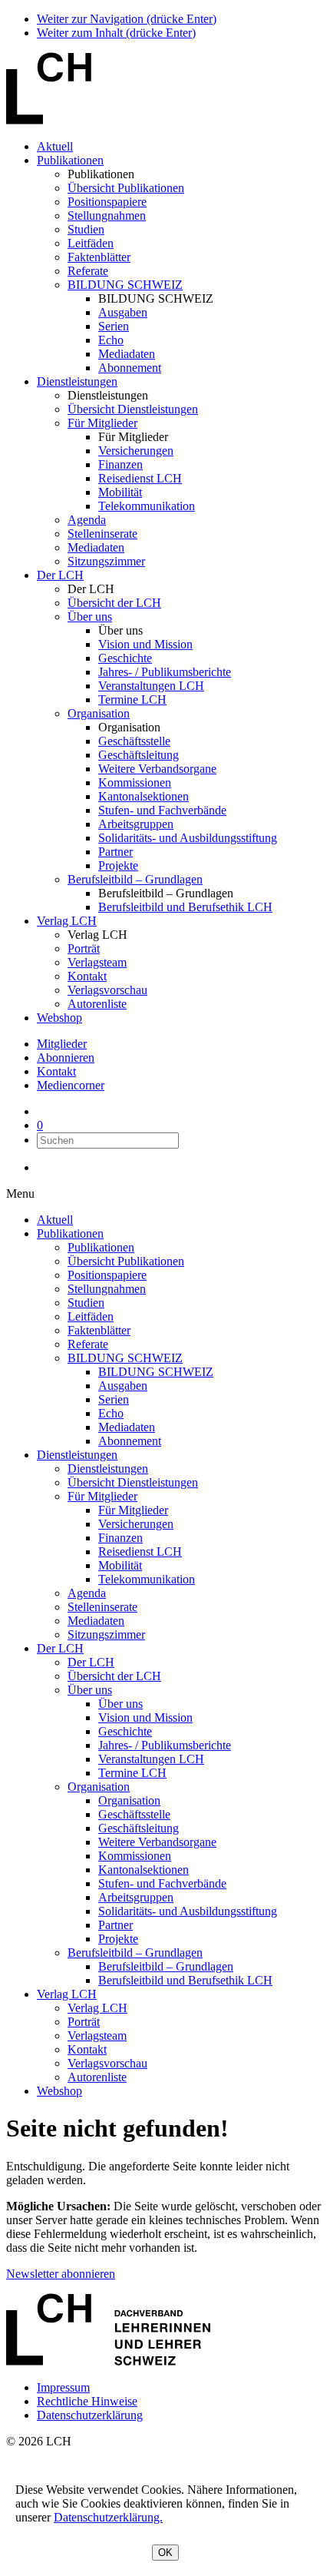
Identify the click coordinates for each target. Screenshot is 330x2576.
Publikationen (70, 160)
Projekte (118, 865)
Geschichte (125, 658)
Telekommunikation (147, 506)
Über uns (90, 617)
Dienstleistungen (77, 381)
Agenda (87, 520)
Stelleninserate (102, 534)
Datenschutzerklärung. (108, 2517)
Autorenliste (97, 1004)
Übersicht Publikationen (126, 188)
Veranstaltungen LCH (151, 686)
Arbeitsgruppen (136, 824)
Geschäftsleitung (139, 755)
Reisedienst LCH (140, 478)
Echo (111, 340)
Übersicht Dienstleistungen (133, 409)
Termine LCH (132, 700)
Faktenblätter (99, 257)
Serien (114, 326)
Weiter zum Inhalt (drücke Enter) (116, 33)
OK (165, 2553)
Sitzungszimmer (106, 561)
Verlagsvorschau (107, 990)
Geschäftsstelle (134, 741)
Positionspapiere (107, 202)
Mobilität (120, 492)
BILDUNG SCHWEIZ (125, 285)
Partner (115, 852)
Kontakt (87, 976)
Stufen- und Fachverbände (162, 810)
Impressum (63, 2387)
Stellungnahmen (107, 215)
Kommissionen (135, 782)
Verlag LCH (67, 921)
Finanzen (120, 464)
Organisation (99, 713)
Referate (88, 271)
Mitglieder (62, 1044)
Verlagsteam (97, 962)
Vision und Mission (145, 644)
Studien (86, 229)
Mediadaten (127, 354)
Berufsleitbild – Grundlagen (135, 879)
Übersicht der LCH (114, 603)
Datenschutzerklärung (90, 2415)
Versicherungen (136, 451)
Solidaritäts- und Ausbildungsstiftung (188, 838)
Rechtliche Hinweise (87, 2401)
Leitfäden (91, 243)
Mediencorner (71, 1085)
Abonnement (130, 368)
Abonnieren (66, 1058)
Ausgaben (123, 312)
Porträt (84, 948)
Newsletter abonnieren (61, 2274)
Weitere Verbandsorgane (157, 769)
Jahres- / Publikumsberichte (165, 672)
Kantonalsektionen (144, 796)
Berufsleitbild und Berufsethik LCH (185, 907)
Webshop (59, 1018)
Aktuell (55, 146)
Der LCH (60, 575)
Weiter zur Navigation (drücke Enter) (127, 19)
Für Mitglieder (102, 423)
